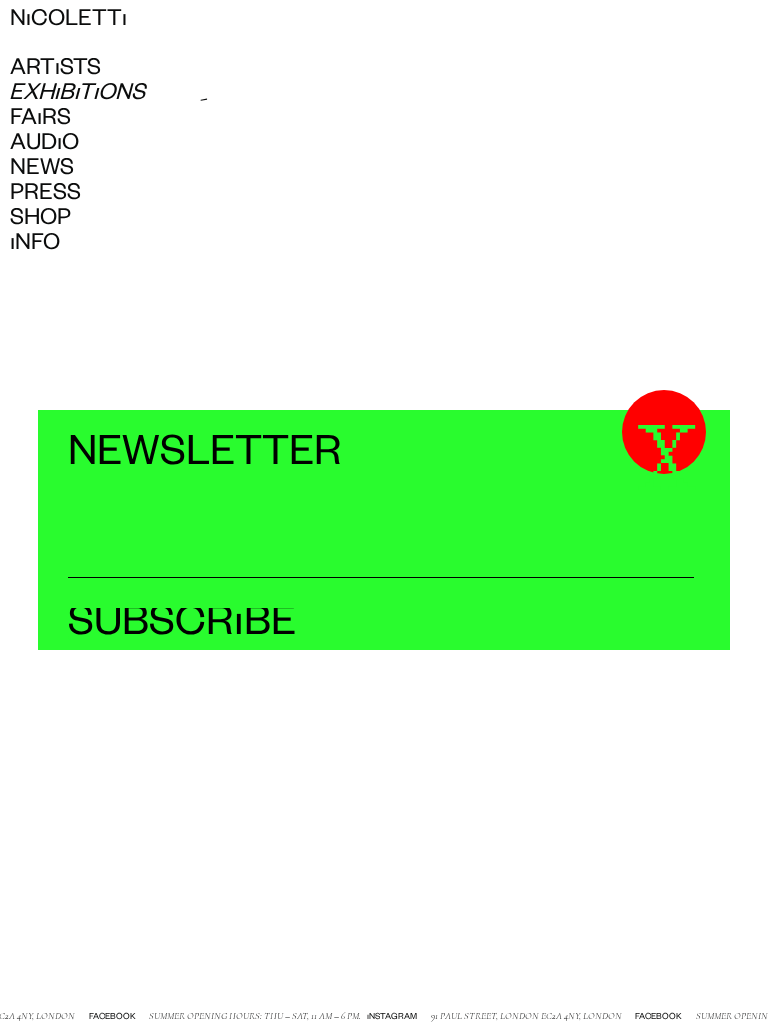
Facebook (109, 1017)
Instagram (389, 1017)
